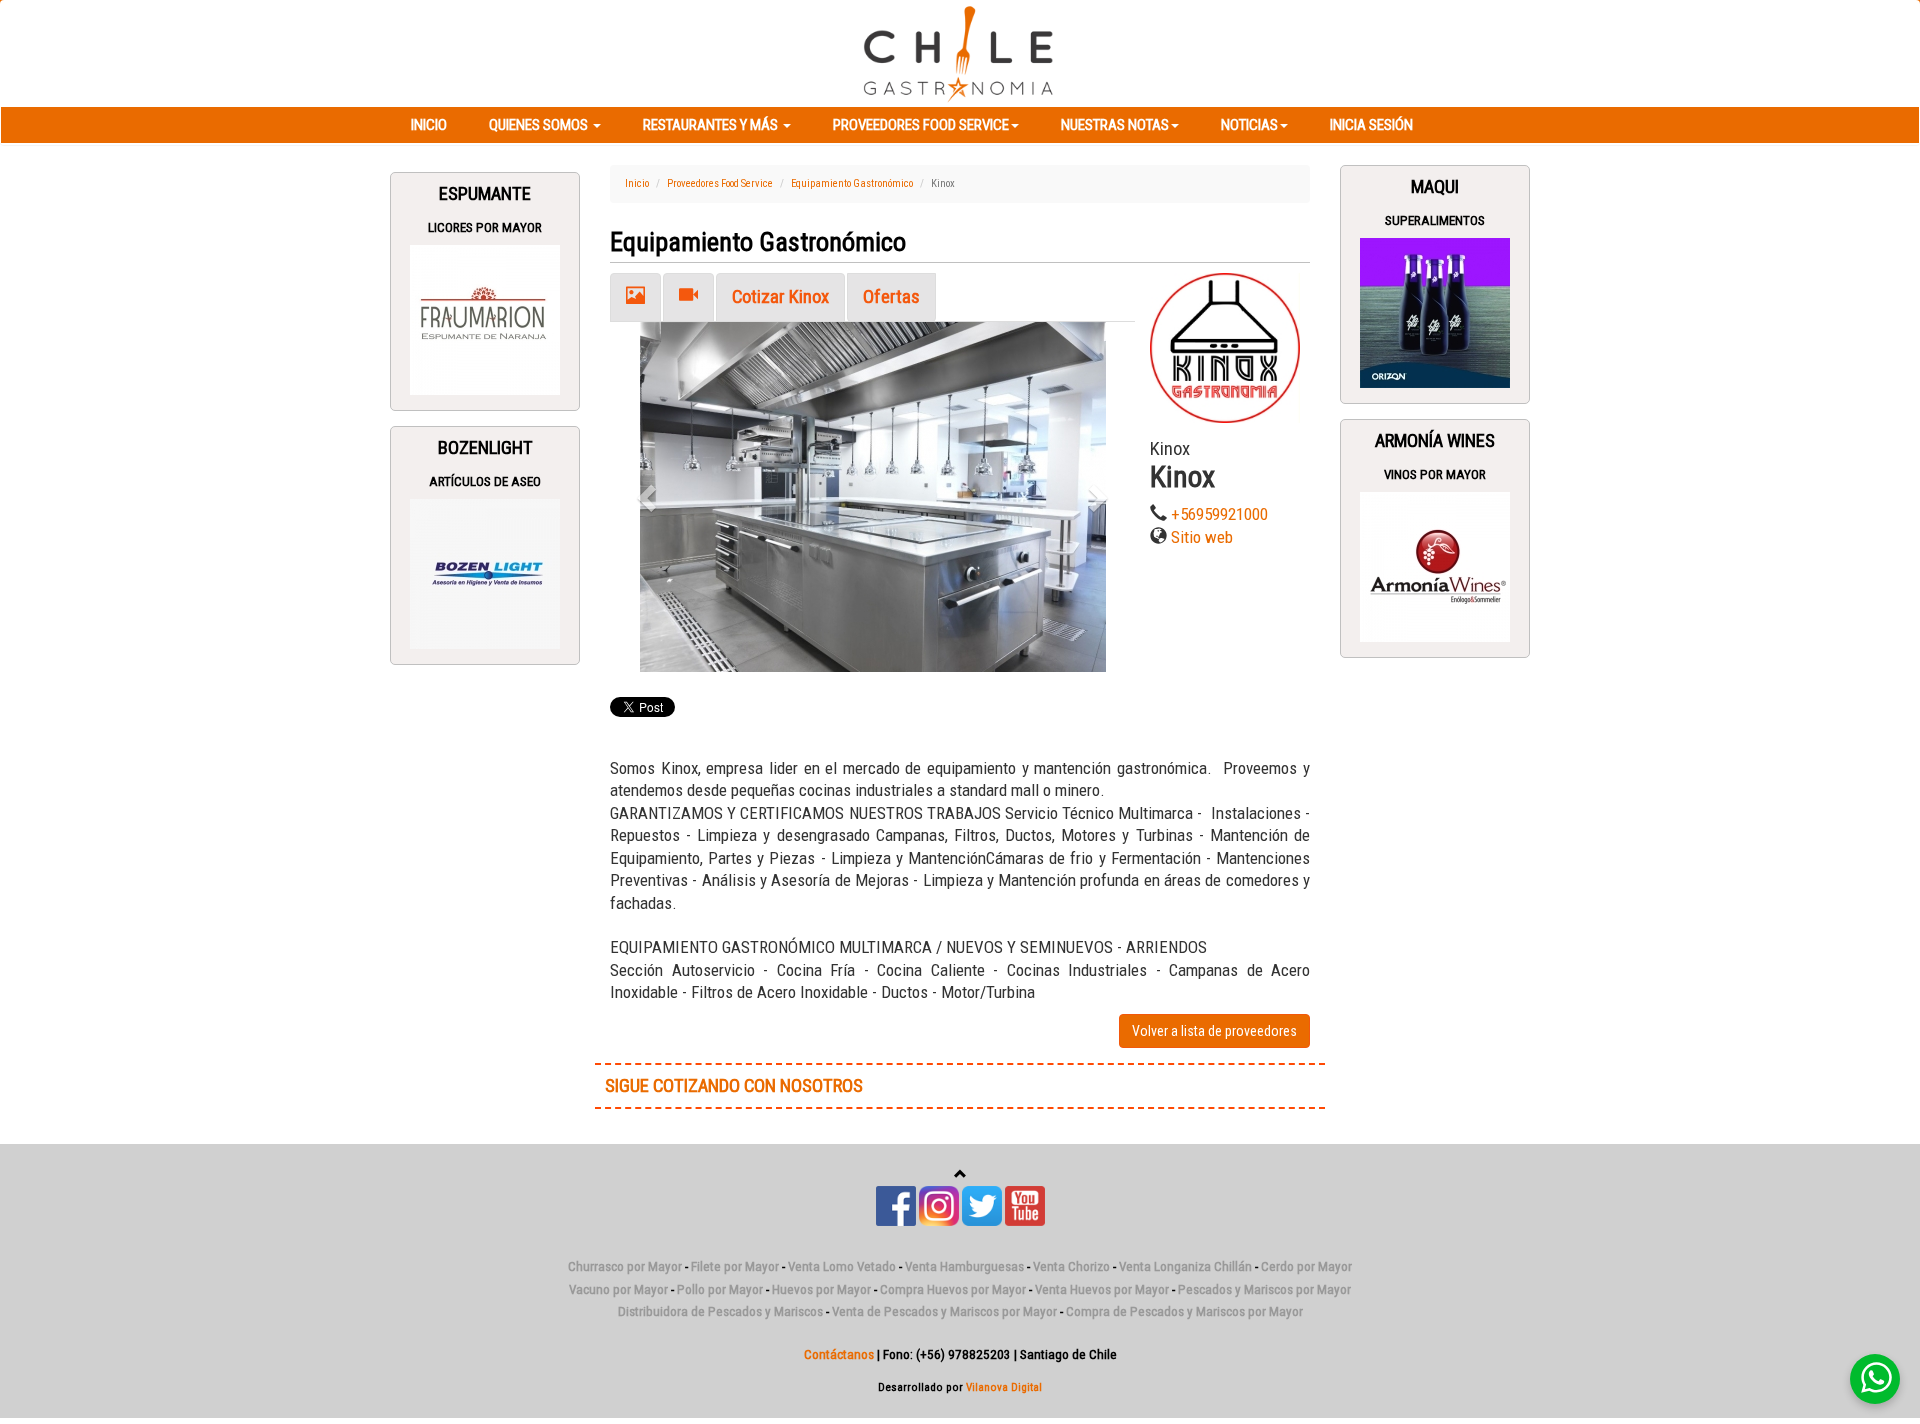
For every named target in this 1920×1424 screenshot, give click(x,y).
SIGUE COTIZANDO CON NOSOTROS (734, 1086)
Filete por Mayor (735, 1266)
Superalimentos (1435, 220)
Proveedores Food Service (921, 125)
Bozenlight (485, 448)
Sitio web (1202, 537)
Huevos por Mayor (821, 1289)
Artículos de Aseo (485, 481)
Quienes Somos (540, 125)
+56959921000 (1219, 514)
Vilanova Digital (1004, 1387)
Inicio (429, 125)
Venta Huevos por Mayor (1102, 1289)
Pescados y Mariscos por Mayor (1264, 1289)
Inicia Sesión (1371, 125)
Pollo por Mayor (720, 1289)
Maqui (1435, 187)
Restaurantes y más (712, 125)
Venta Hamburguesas (964, 1266)
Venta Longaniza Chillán (1185, 1266)
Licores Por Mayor (485, 227)
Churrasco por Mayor (625, 1266)
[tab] (635, 297)
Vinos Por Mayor (1435, 474)
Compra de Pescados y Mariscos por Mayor (1184, 1311)
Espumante (485, 194)
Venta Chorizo (1071, 1266)
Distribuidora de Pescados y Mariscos (720, 1311)
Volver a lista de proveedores (1214, 1031)
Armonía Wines (1435, 441)
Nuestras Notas (1115, 125)
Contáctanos (839, 1354)
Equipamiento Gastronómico (852, 183)
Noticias (1249, 125)
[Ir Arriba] (960, 1174)
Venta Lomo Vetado (842, 1266)
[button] (649, 497)
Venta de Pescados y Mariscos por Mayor (944, 1311)
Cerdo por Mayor (1306, 1266)
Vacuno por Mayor (618, 1289)
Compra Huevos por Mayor (953, 1289)
